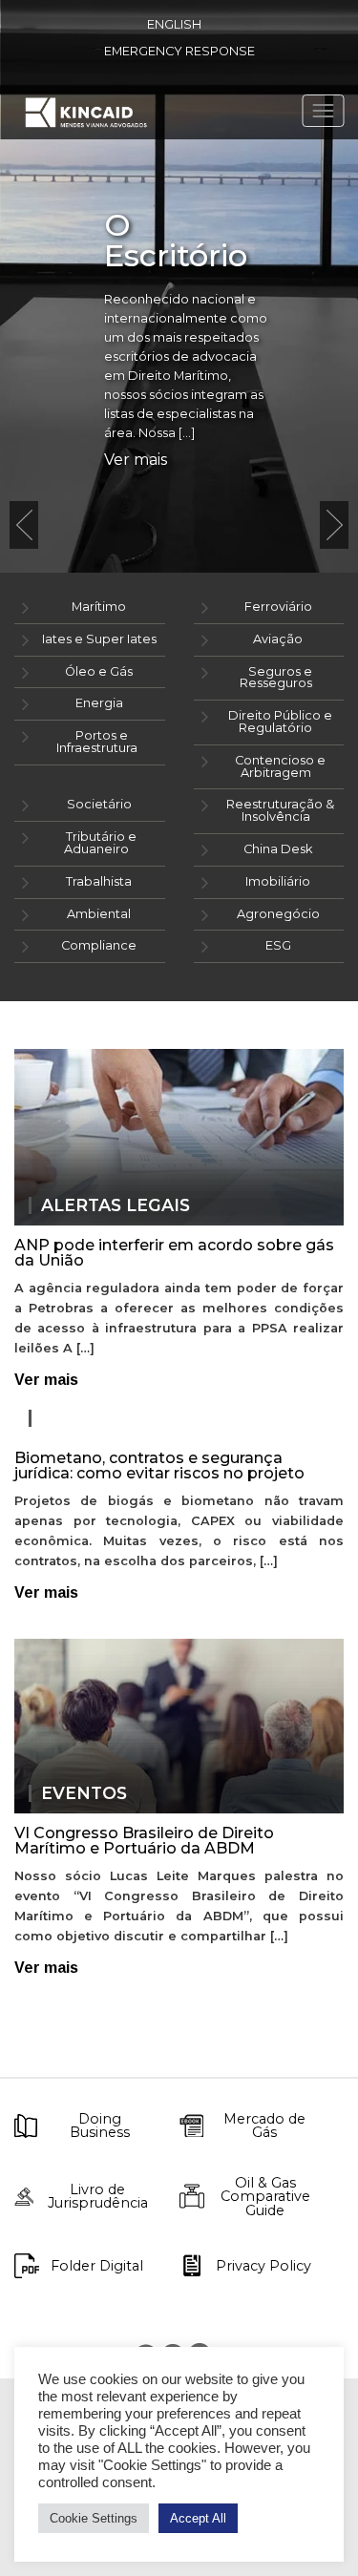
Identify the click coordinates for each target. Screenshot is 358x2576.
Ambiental (99, 914)
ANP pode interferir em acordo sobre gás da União (174, 1253)
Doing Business (100, 2126)
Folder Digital (97, 2266)
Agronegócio (278, 914)
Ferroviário (278, 607)
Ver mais (136, 460)
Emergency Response (179, 51)
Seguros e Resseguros (276, 678)
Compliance (99, 945)
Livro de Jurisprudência (98, 2197)
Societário (99, 804)
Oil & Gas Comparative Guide (265, 2197)
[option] (179, 286)
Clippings (90, 1418)
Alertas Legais (116, 1205)
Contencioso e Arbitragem (280, 766)
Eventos (84, 1793)
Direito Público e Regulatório (280, 722)
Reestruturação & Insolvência (280, 810)
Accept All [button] (198, 2518)
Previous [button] (24, 525)
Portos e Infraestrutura (97, 742)
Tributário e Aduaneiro (100, 843)
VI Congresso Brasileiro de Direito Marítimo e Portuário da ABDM (144, 1841)
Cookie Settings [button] (94, 2518)
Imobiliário (278, 881)
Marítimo (99, 607)
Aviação (278, 639)
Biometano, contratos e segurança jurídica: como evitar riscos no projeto (159, 1466)
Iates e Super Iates (99, 639)
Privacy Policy (263, 2266)
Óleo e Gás (99, 671)
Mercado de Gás (264, 2126)
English (174, 24)
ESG (278, 945)
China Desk (278, 849)
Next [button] (334, 525)
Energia (99, 703)
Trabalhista (99, 881)
